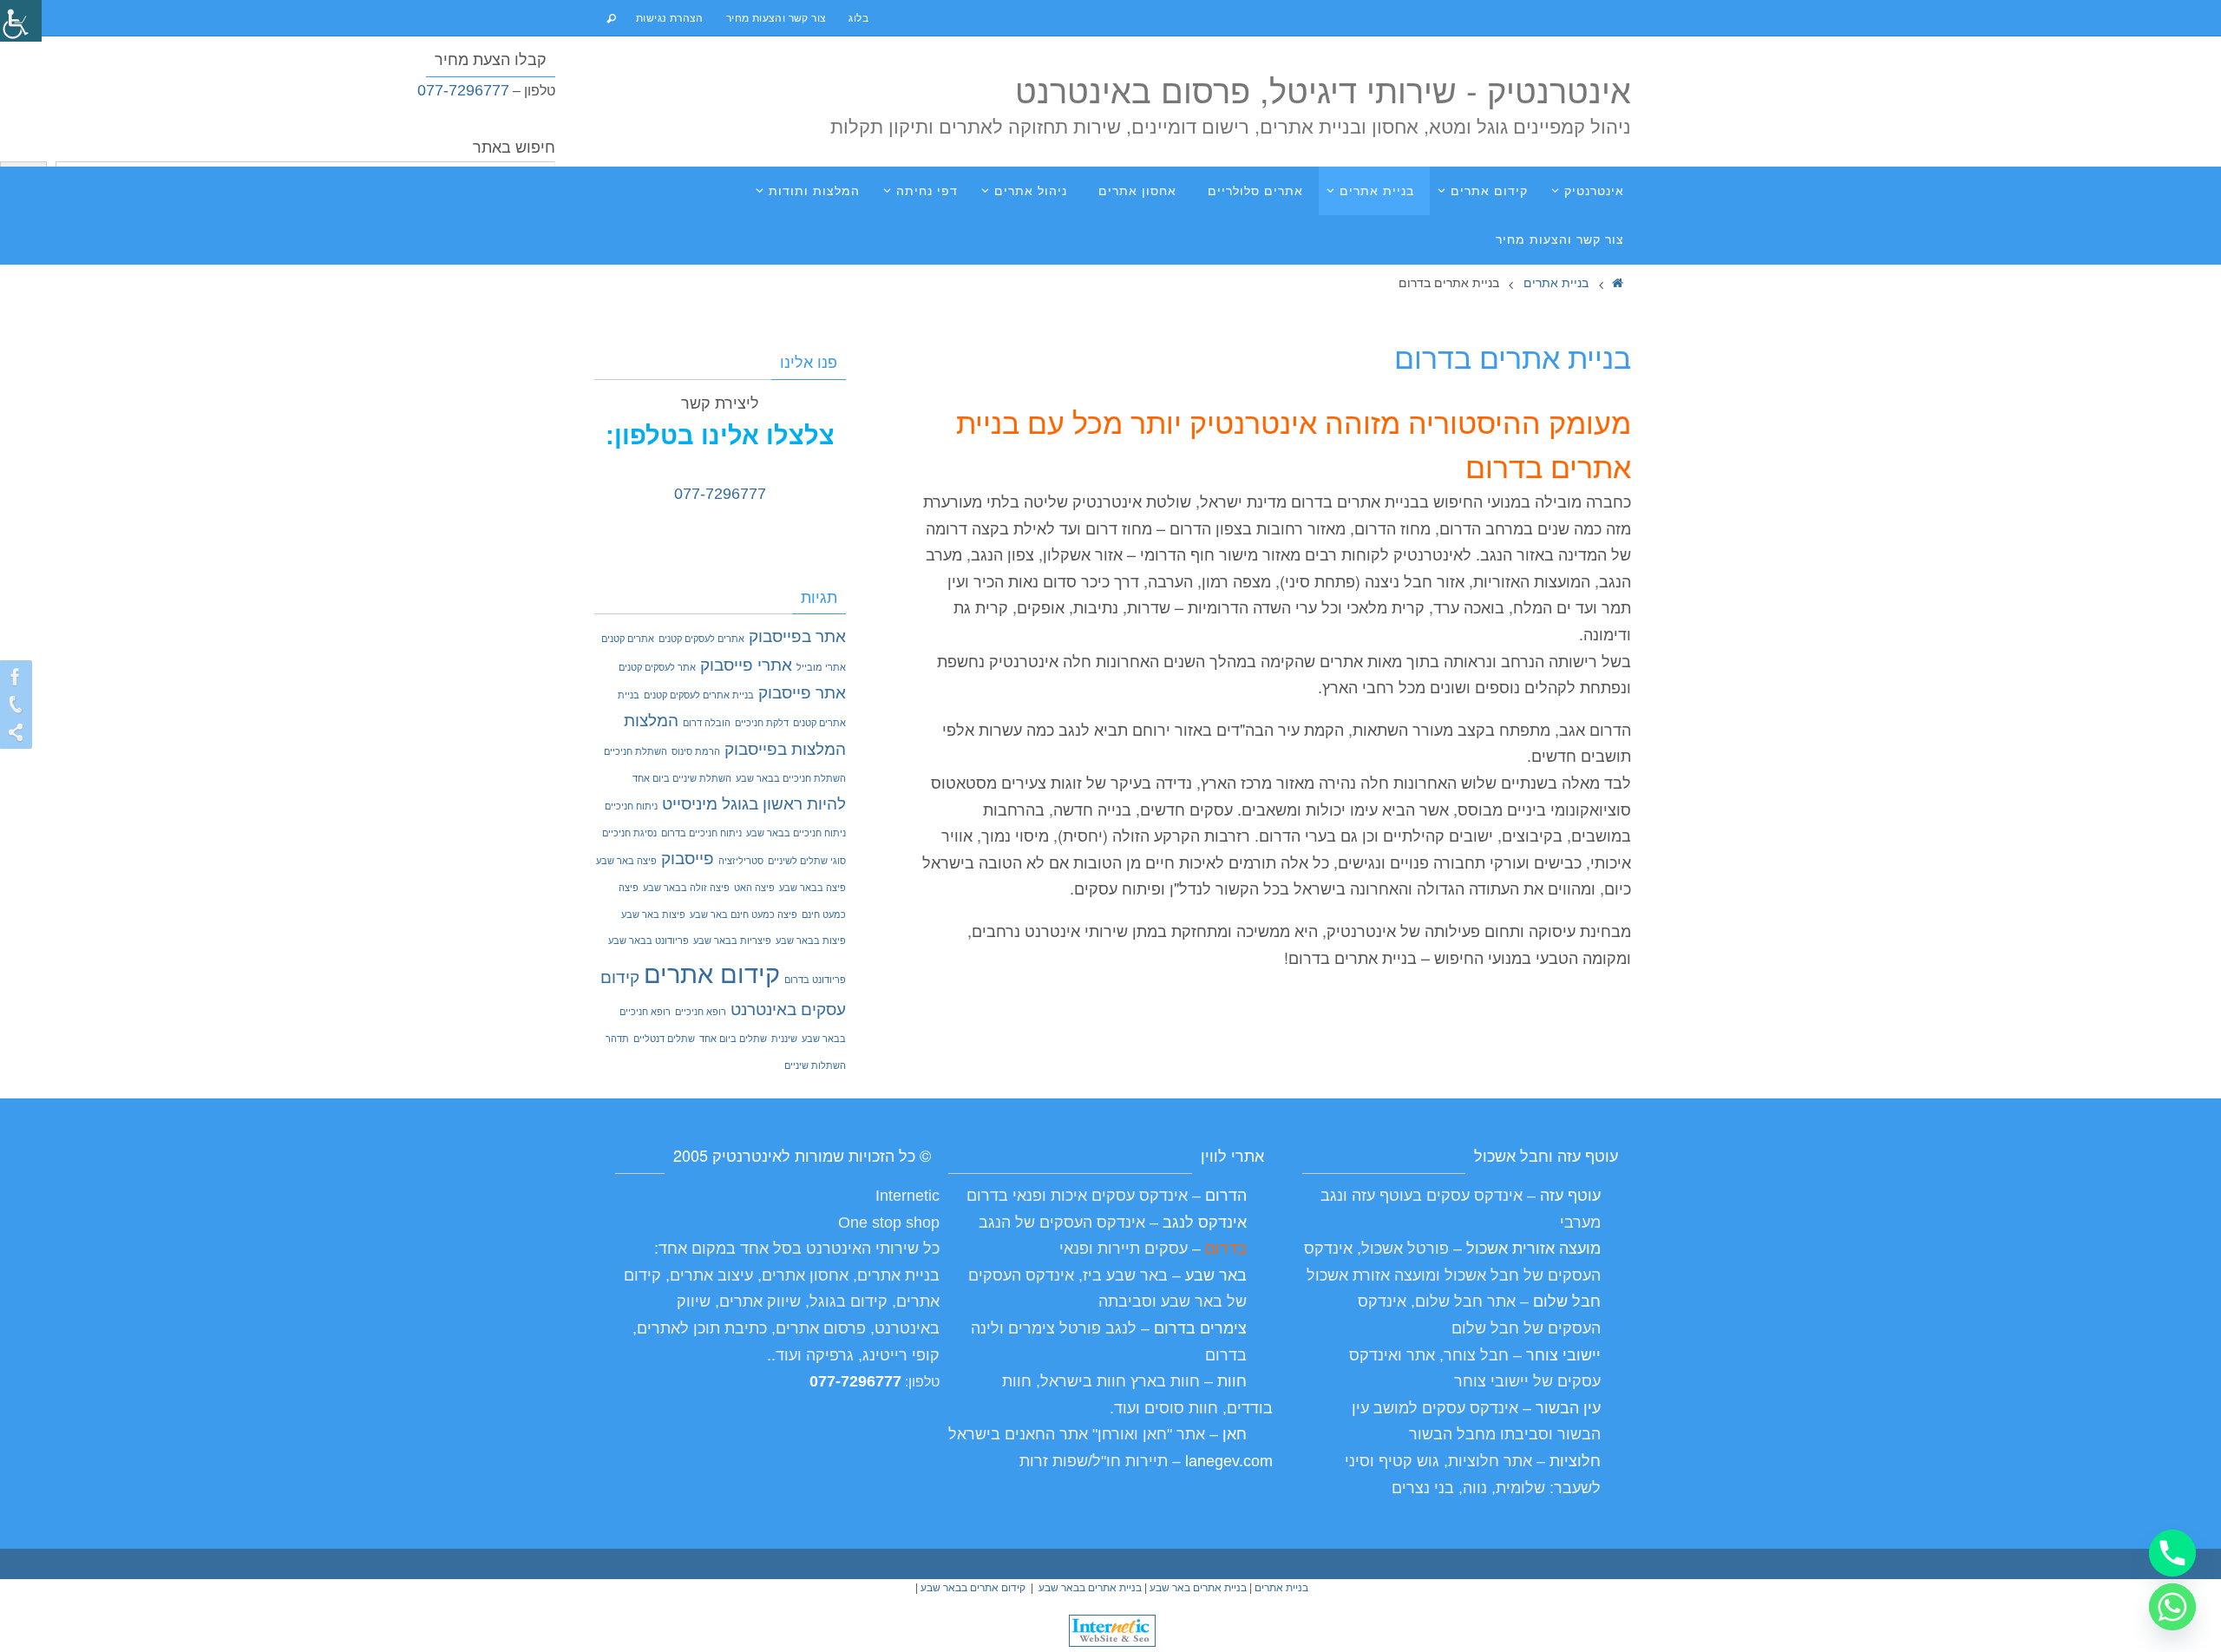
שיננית (784, 1039)
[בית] (1618, 282)
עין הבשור (1568, 1408)
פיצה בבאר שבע (812, 888)
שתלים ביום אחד (733, 1039)
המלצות (651, 721)
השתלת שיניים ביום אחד (682, 778)
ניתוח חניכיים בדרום (701, 833)
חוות (1230, 1381)
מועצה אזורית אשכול (1533, 1249)
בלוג (858, 17)
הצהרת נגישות (670, 17)
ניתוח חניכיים (631, 806)
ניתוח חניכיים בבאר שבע (796, 833)
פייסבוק (688, 859)
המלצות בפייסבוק (785, 749)
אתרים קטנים (628, 639)
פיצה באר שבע (626, 861)
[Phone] (18, 705)
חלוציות (1575, 1461)
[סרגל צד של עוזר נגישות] (21, 21)
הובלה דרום (707, 723)
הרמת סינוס (696, 751)
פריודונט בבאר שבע (649, 941)
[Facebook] (18, 677)
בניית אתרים (1556, 282)
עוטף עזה (1570, 1196)
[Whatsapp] (2172, 1607)
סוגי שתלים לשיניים (807, 861)
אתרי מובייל (821, 667)
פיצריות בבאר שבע (732, 941)
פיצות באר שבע (653, 914)
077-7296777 (463, 90)
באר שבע (1216, 1275)
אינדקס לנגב (1205, 1223)
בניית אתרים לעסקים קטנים (699, 695)
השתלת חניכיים (636, 751)
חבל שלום (1567, 1301)
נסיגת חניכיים (629, 833)
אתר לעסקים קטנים (657, 667)
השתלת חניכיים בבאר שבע (791, 778)
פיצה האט (754, 888)
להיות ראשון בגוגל (784, 804)
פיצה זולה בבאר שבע (686, 888)
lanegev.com (1229, 1461)
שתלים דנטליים (664, 1039)
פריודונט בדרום (815, 980)
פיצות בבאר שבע (811, 941)
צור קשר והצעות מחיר (776, 17)
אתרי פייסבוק (746, 665)
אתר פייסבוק (802, 693)
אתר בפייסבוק (797, 636)
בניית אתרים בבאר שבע (1090, 1588)
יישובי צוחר (1563, 1355)
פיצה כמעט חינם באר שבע (744, 914)
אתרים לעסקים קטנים (701, 639)
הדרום (1226, 1196)
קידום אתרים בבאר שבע (973, 1588)
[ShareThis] (18, 732)
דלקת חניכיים (762, 723)
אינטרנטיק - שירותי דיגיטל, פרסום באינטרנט (1323, 89)
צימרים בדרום (1200, 1328)
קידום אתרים (712, 974)
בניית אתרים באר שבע (1198, 1588)
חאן (1232, 1434)
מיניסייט (690, 804)
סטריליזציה (741, 861)
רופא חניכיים (701, 1012)
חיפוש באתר (514, 147)
